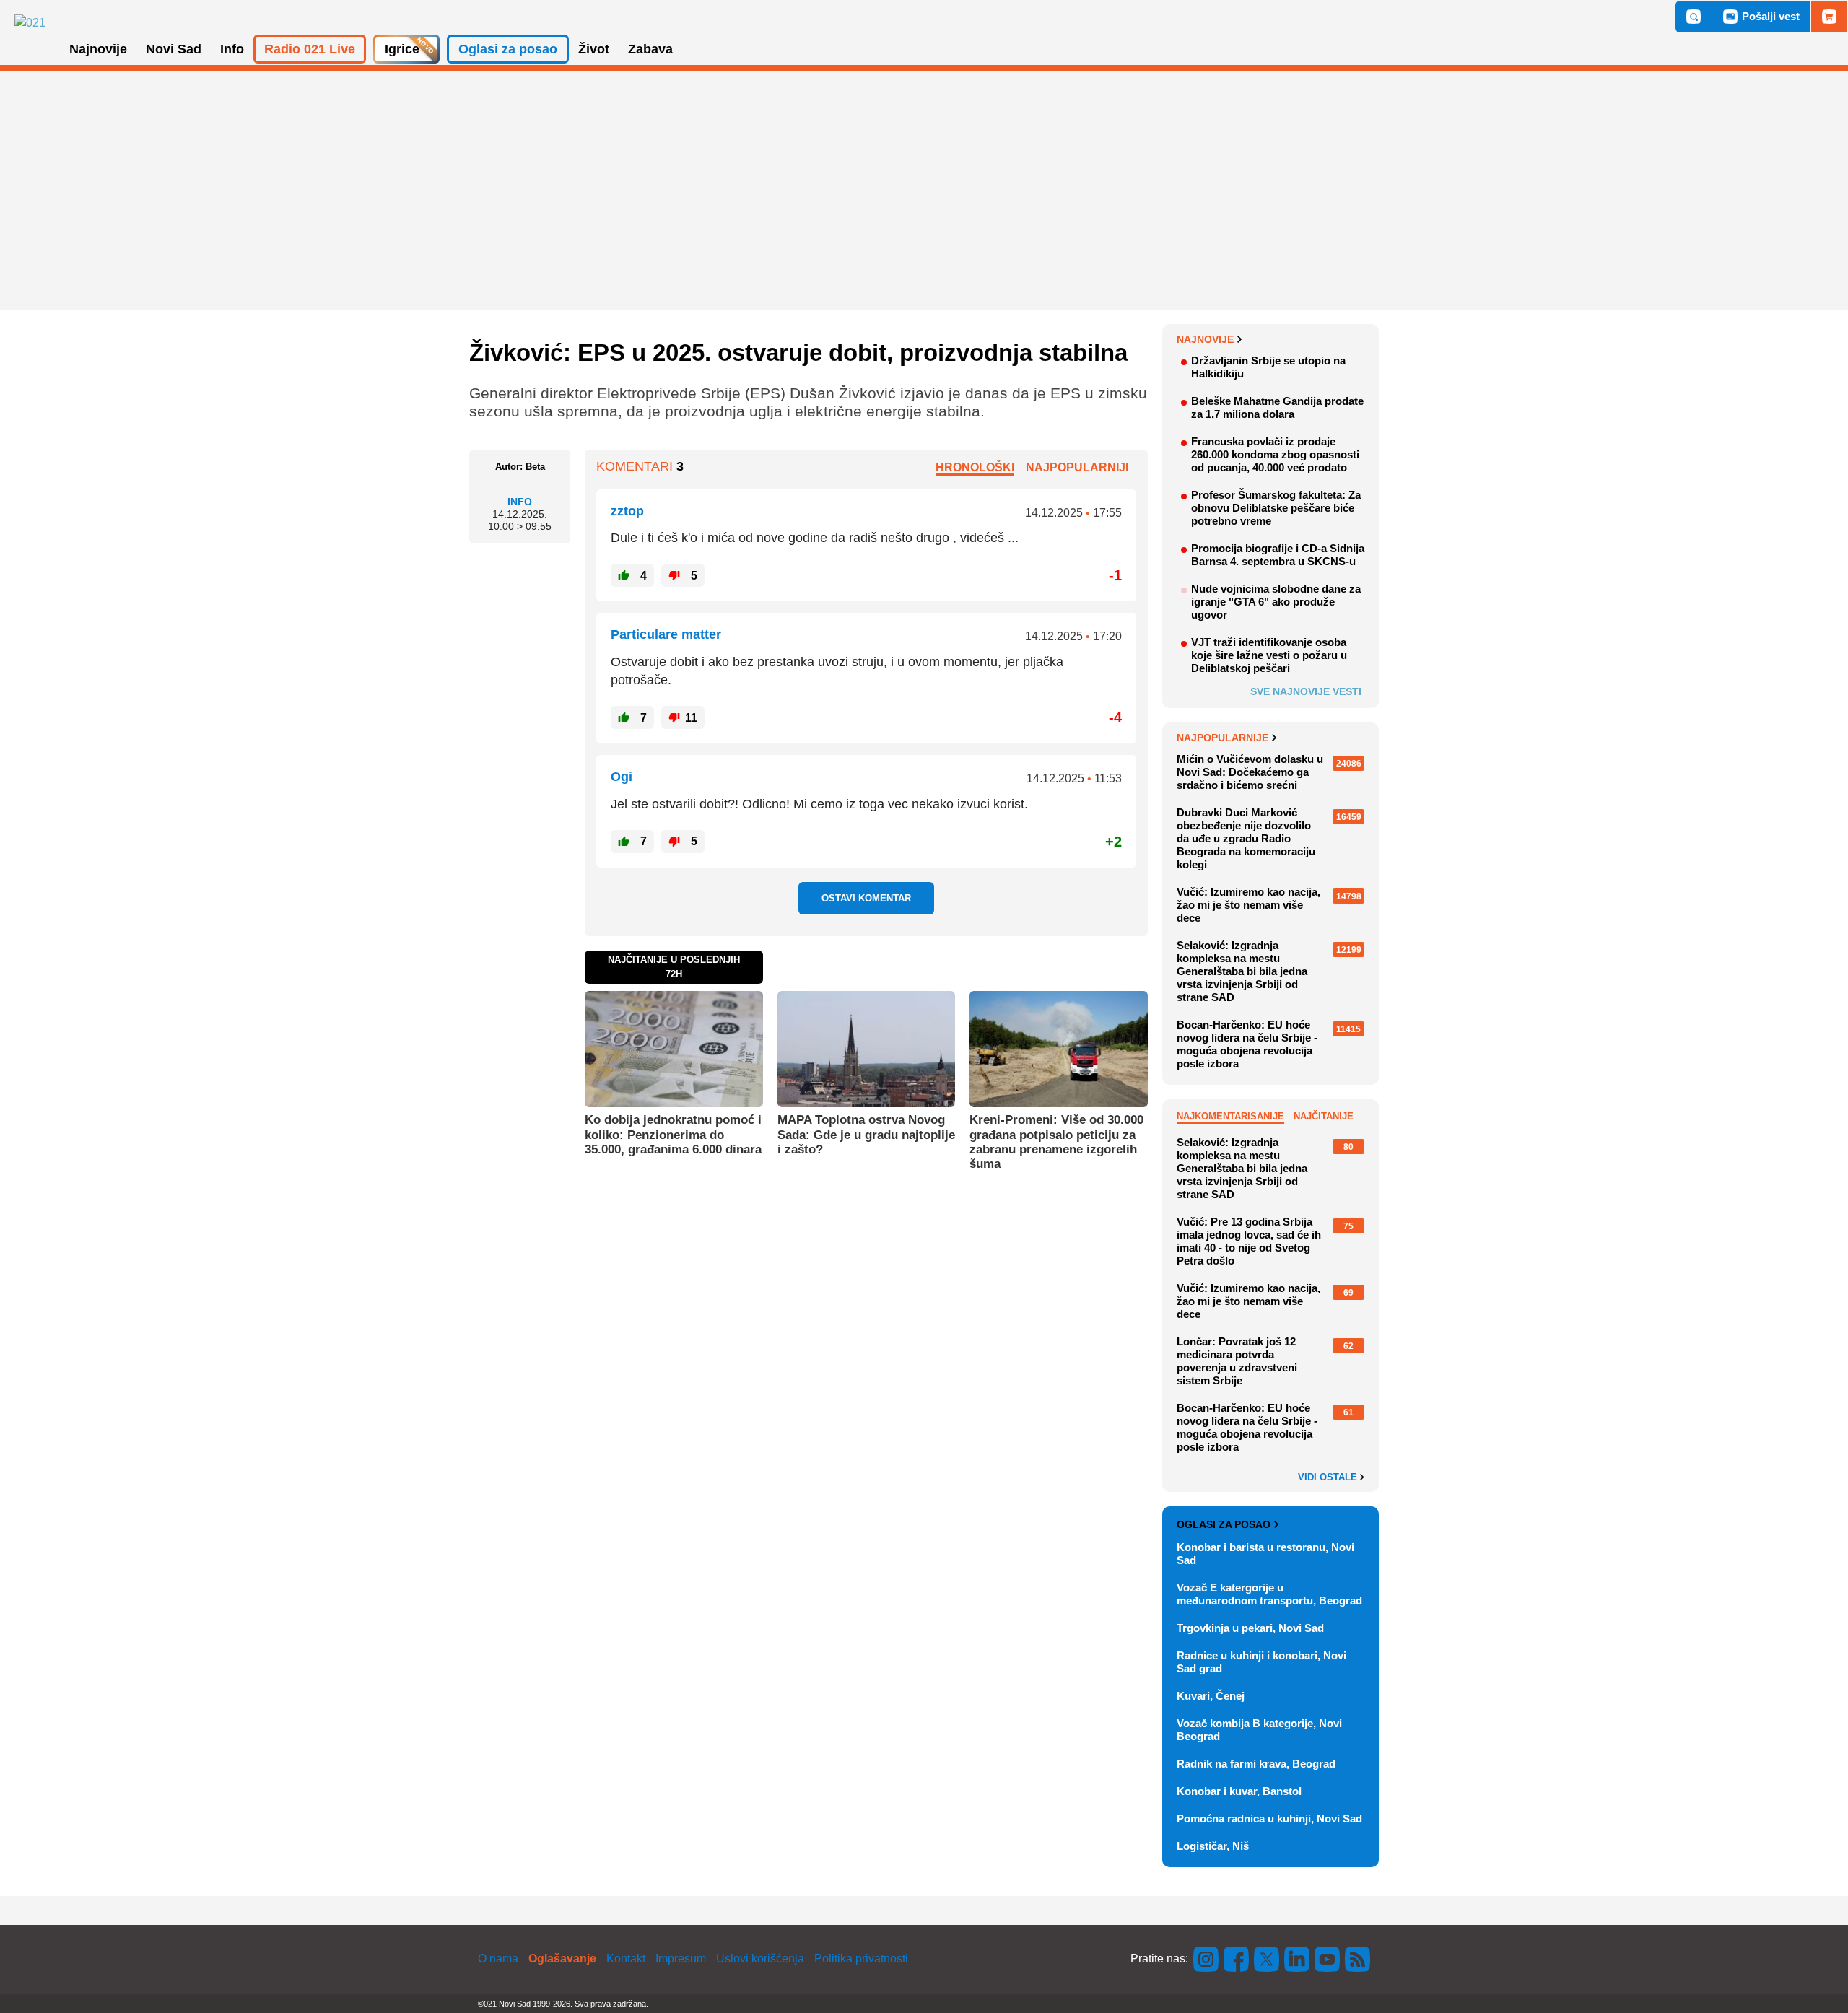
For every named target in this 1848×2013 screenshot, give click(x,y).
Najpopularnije (1222, 738)
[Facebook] (1237, 1959)
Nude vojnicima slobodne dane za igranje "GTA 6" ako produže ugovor (1276, 602)
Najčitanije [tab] (1324, 1116)
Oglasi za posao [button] (508, 49)
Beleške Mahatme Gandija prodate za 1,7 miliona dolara (1277, 407)
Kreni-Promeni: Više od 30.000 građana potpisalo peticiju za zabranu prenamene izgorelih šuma (1056, 1142)
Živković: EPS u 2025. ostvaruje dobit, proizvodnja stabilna (798, 353)
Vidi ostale (1329, 1477)
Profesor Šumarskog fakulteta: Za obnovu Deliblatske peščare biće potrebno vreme (1276, 508)
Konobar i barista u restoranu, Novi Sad (1265, 1554)
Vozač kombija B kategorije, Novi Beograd (1259, 1730)
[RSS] (1356, 1959)
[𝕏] (1267, 1959)
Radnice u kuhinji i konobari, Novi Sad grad (1261, 1662)
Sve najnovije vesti (1306, 691)
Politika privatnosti (861, 1959)
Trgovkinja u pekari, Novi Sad (1250, 1628)
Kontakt (626, 1959)
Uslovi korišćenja (760, 1959)
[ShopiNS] (1829, 17)
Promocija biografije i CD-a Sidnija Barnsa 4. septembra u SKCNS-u (1278, 555)
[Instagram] (1206, 1959)
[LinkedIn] (1297, 1959)
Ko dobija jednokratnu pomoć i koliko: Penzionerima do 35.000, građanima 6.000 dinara (673, 1135)
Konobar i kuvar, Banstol (1239, 1791)
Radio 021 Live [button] (310, 49)
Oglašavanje (562, 1959)
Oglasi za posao (1224, 1524)
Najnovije (1205, 339)
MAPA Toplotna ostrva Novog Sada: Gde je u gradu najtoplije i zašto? (866, 1135)
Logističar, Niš (1213, 1846)
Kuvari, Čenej (1211, 1696)
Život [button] (594, 49)
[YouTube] (1328, 1959)
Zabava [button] (650, 49)
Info (520, 502)
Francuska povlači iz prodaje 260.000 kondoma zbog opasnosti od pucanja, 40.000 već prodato (1275, 454)
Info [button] (232, 49)
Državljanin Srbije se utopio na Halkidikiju (1268, 367)
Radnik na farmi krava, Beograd (1256, 1764)
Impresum (681, 1959)
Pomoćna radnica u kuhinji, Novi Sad (1269, 1818)
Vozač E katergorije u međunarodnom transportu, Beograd (1269, 1594)
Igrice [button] (402, 49)
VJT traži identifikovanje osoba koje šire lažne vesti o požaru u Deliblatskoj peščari (1269, 655)
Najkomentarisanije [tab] (1230, 1116)
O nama (498, 1959)
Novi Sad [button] (174, 49)
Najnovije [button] (98, 49)
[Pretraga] (1694, 17)
